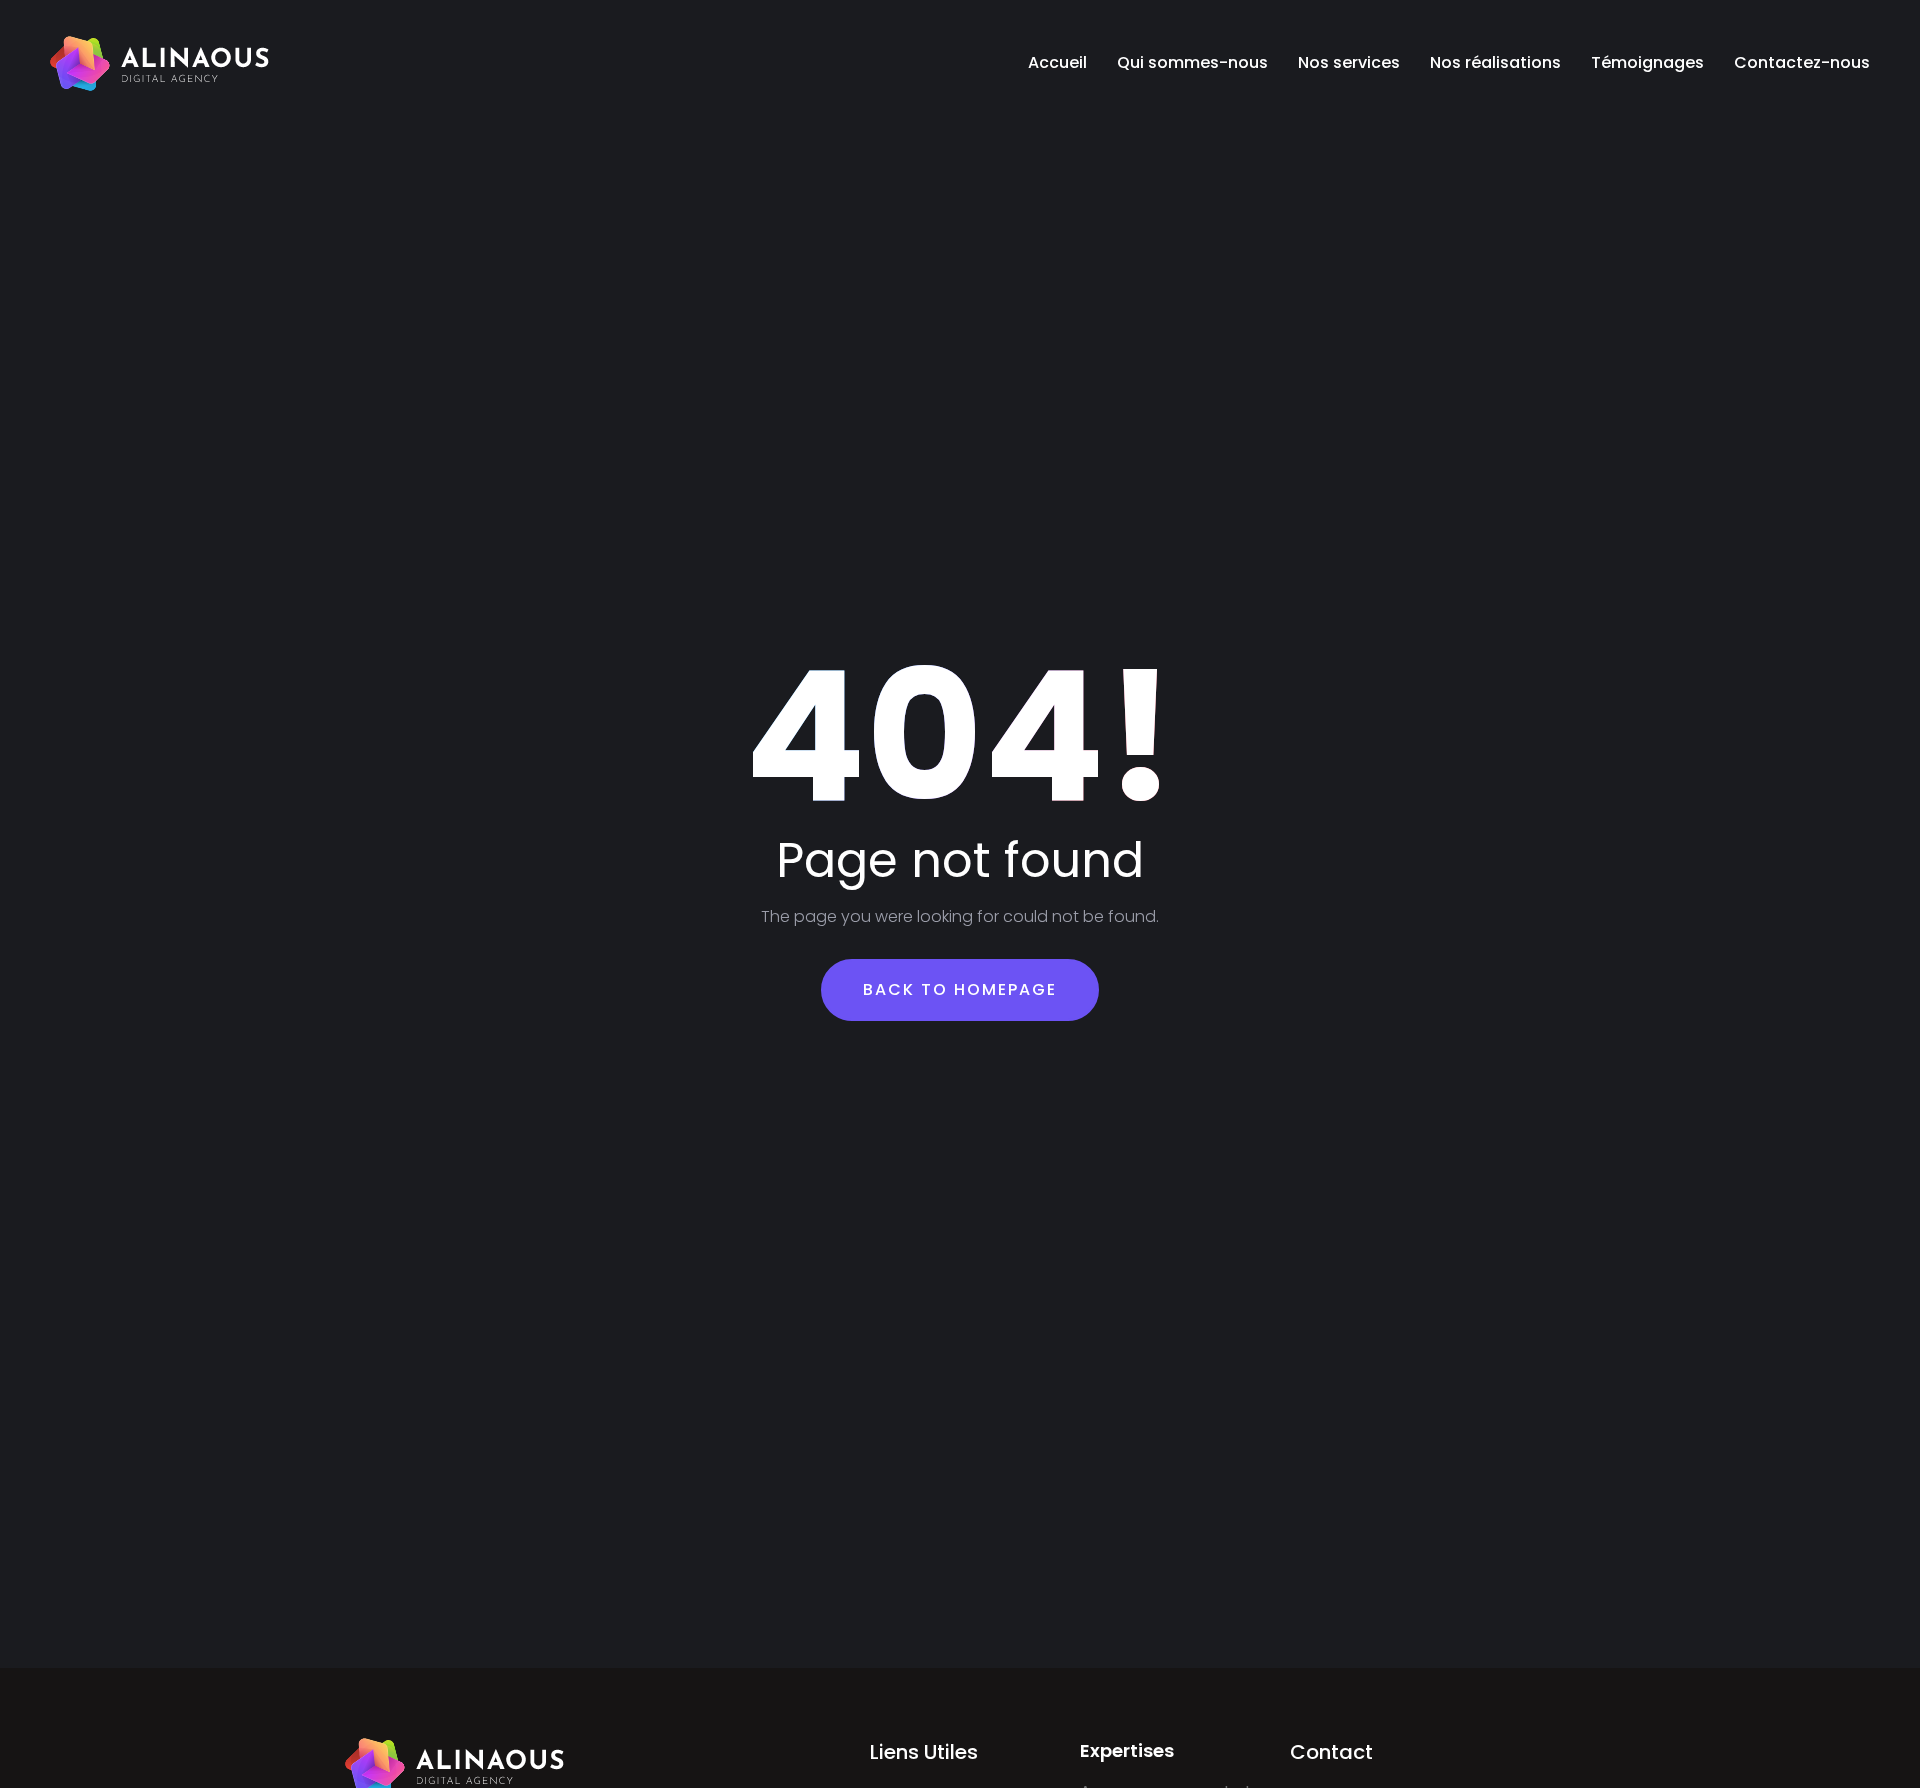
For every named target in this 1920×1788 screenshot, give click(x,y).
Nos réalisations (1495, 62)
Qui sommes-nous (1192, 62)
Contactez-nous (1802, 62)
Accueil (1057, 62)
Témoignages (1647, 62)
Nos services (1349, 62)
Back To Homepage (960, 989)
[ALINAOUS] (160, 63)
